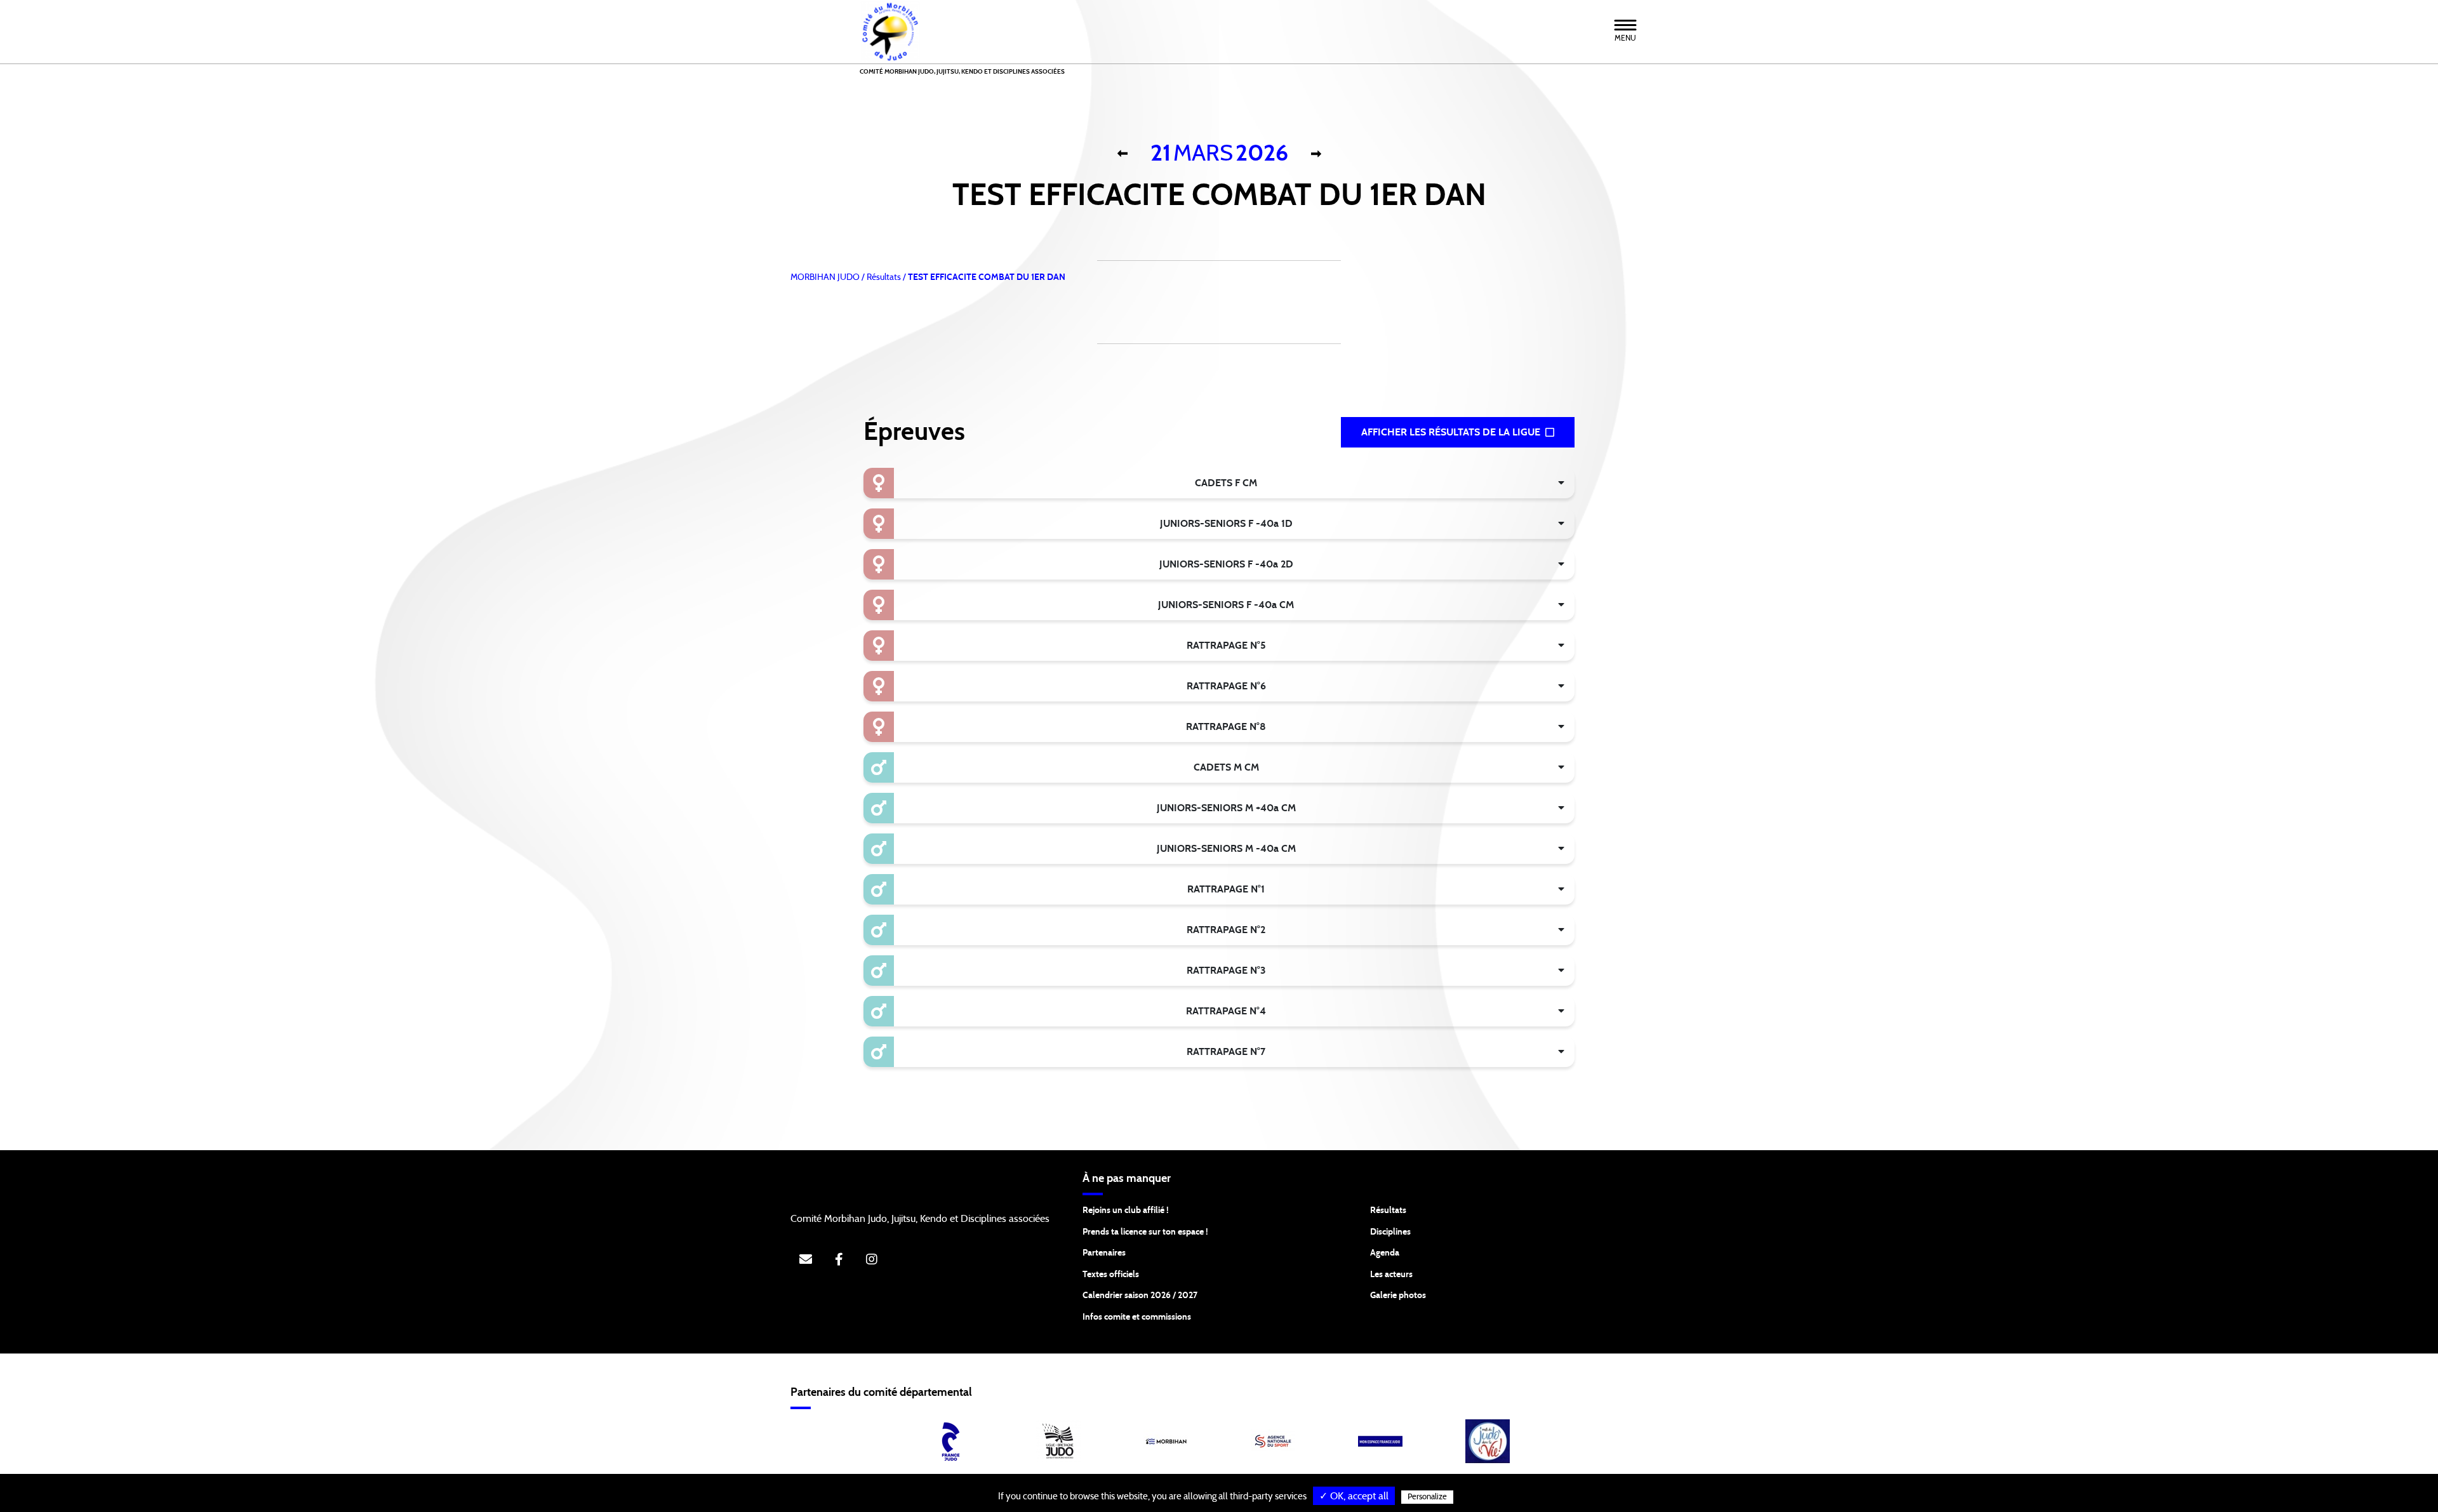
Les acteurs (1391, 1275)
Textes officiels (1111, 1275)
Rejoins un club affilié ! (1126, 1210)
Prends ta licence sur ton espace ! (1145, 1232)
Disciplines (1390, 1232)
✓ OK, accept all (1354, 1496)
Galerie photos (1398, 1296)
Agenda (1385, 1253)
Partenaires (1104, 1253)
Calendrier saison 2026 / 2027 (1140, 1296)
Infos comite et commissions (1137, 1317)
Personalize (1427, 1497)
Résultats (1388, 1210)
